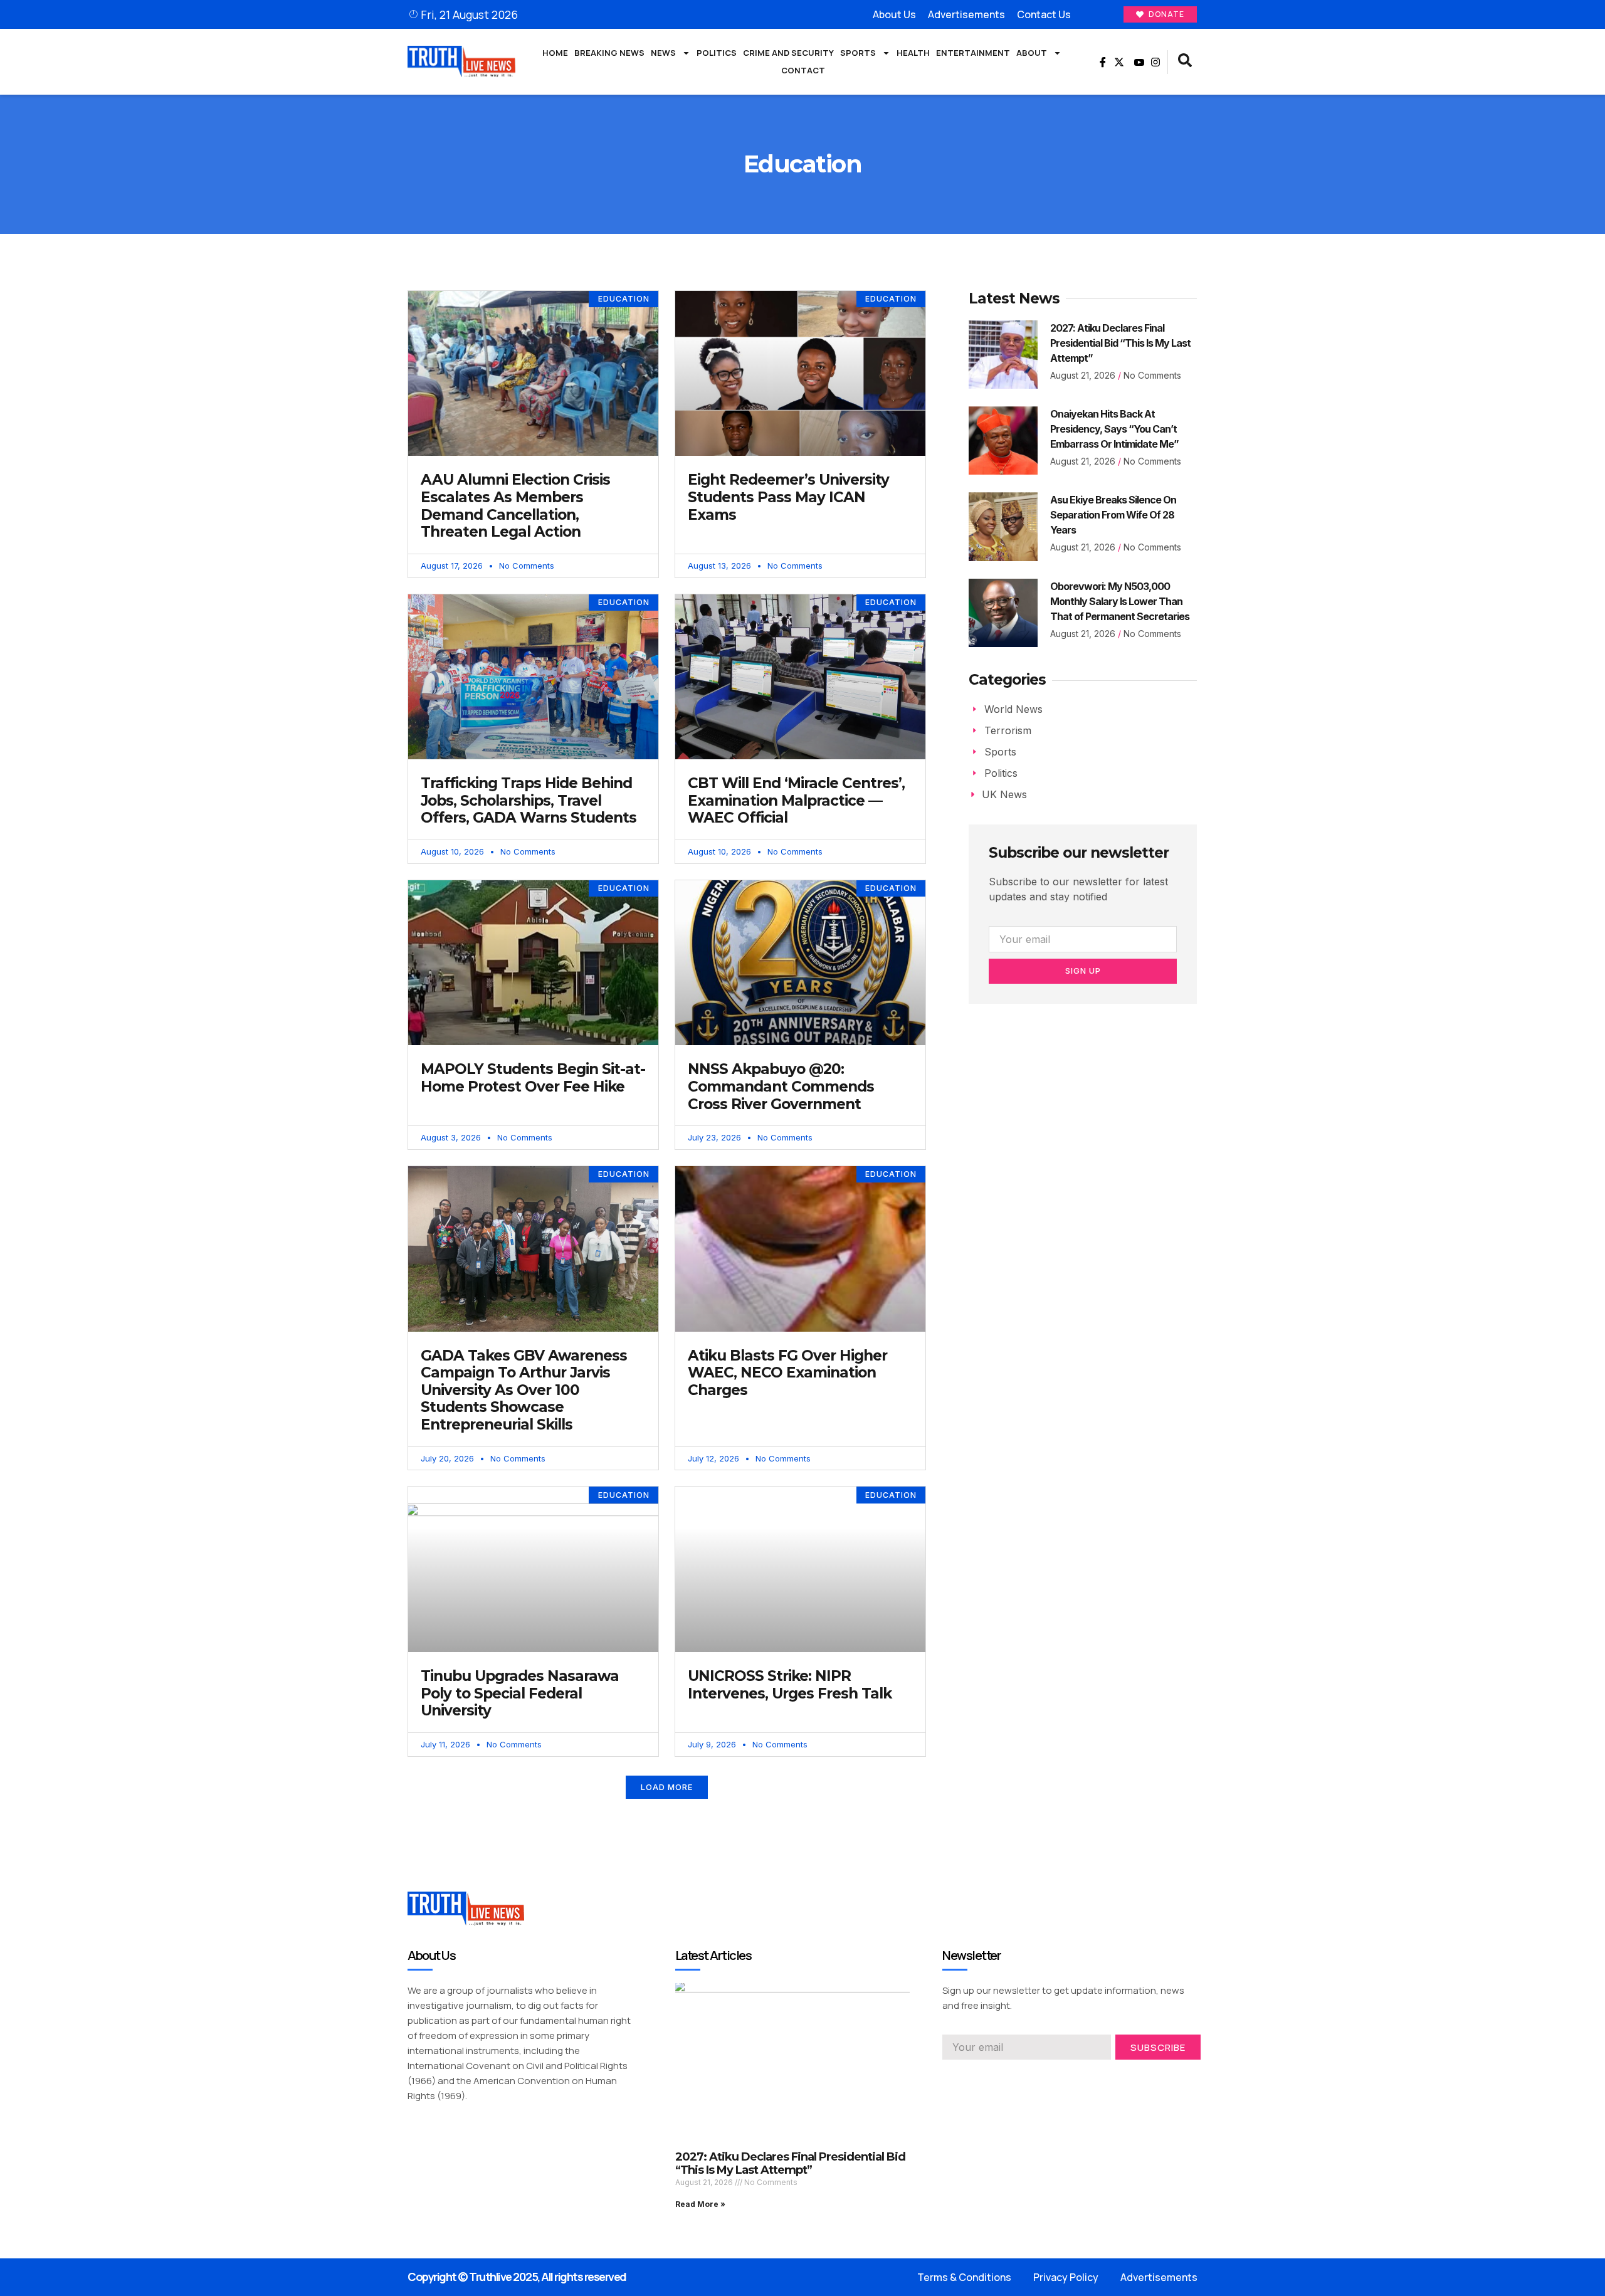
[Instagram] (1155, 62)
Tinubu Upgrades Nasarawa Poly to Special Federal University (520, 1693)
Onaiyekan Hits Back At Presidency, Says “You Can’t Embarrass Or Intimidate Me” (1114, 429)
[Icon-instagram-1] (992, 2077)
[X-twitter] (1119, 62)
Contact (803, 70)
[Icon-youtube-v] (1137, 62)
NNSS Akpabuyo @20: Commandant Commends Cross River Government (781, 1086)
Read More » (700, 2204)
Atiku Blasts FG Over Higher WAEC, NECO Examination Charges (787, 1373)
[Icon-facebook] (1101, 62)
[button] (1185, 62)
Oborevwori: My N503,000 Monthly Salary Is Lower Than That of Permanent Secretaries (1120, 601)
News (663, 53)
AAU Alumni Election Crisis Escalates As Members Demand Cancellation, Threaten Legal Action (515, 506)
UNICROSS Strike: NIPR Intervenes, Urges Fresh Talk (790, 1685)
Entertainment (973, 53)
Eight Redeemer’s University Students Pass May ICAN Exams (788, 497)
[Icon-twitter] (970, 2077)
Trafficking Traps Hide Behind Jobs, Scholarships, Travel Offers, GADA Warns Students (529, 800)
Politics (717, 53)
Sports (858, 53)
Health (913, 53)
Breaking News (609, 53)
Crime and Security (788, 53)
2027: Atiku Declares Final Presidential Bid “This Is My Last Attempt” (1120, 343)
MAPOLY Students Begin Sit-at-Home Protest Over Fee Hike (533, 1078)
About (1032, 53)
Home (555, 53)
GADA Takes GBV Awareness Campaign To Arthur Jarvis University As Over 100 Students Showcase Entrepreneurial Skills (524, 1390)
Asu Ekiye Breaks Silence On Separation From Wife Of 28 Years (1113, 515)
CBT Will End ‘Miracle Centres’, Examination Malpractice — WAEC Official (796, 800)
